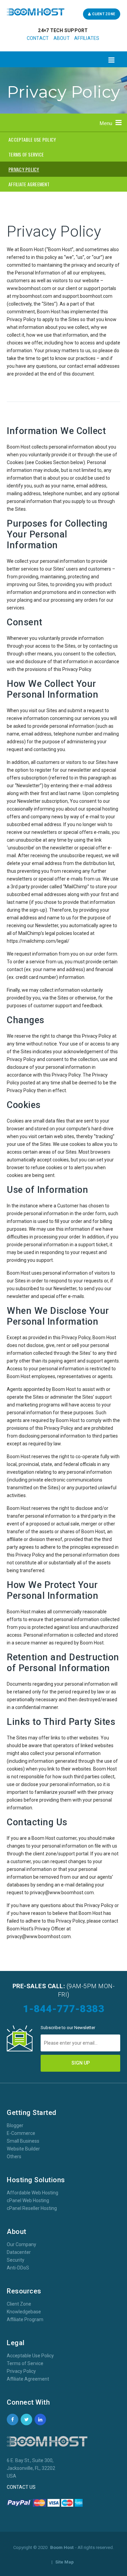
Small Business (23, 2141)
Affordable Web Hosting (33, 2193)
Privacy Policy (21, 2371)
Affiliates (87, 38)
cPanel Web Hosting (28, 2200)
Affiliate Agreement (28, 2379)
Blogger (15, 2125)
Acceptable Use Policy (30, 2356)
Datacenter (19, 2252)
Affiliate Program (25, 2319)
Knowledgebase (24, 2312)
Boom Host (62, 2547)
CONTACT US (21, 2487)
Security (16, 2260)
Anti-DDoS (18, 2268)
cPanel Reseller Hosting (32, 2208)
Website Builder (23, 2149)
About (62, 38)
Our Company (22, 2244)
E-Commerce (21, 2133)
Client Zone (103, 14)
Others (14, 2157)
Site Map (65, 2562)
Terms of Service (25, 2363)
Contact (38, 38)
